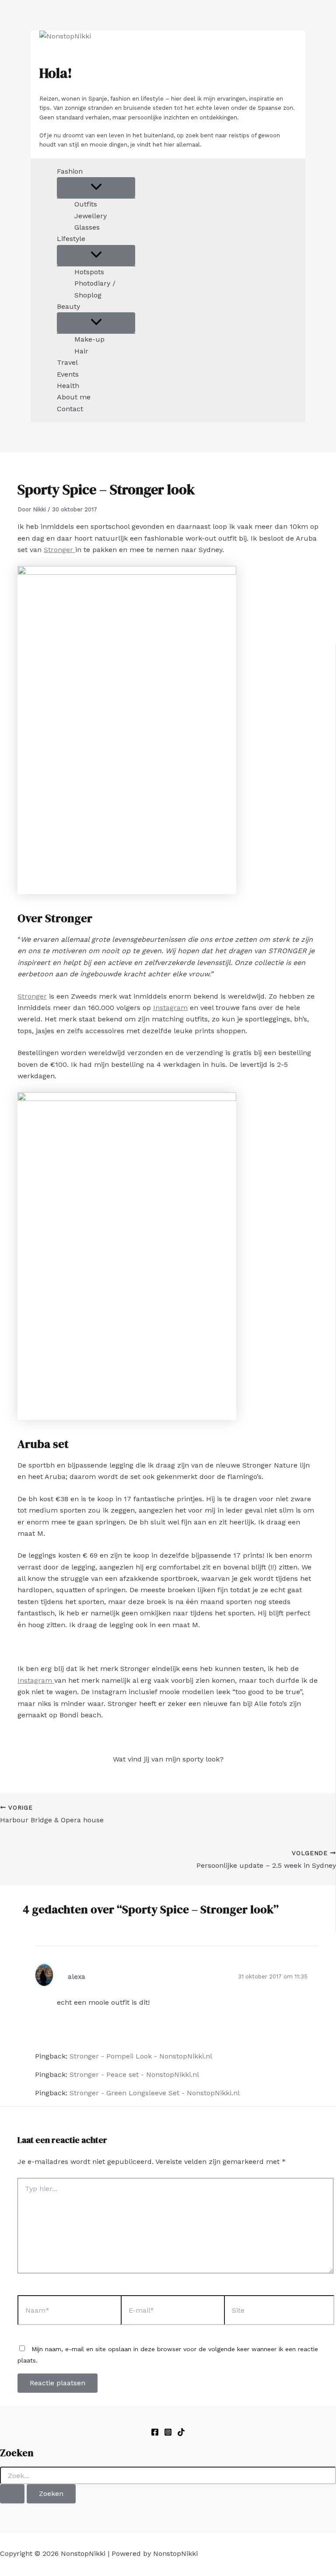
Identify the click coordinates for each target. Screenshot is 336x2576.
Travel (67, 362)
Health (68, 386)
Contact (70, 409)
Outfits (86, 204)
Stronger (59, 550)
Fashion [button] (70, 171)
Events (68, 374)
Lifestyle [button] (71, 239)
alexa (77, 1977)
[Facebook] (155, 2434)
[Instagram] (168, 2434)
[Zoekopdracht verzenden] (12, 2494)
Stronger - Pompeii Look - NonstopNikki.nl (141, 2056)
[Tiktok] (181, 2434)
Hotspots (89, 272)
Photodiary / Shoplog (95, 289)
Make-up (89, 339)
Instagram (170, 1008)
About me (74, 397)
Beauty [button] (68, 306)
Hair (81, 351)
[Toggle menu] (96, 187)
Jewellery (91, 216)
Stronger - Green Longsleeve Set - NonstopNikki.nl (155, 2093)
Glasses (87, 227)
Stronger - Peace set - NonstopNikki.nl (134, 2074)
